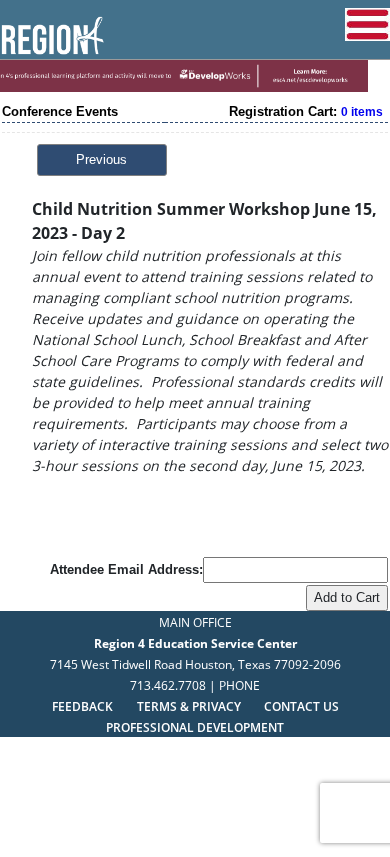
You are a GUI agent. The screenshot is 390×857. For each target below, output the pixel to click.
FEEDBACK (82, 706)
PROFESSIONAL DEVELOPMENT (195, 727)
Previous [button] (101, 159)
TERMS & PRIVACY (190, 706)
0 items (362, 112)
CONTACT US (301, 706)
